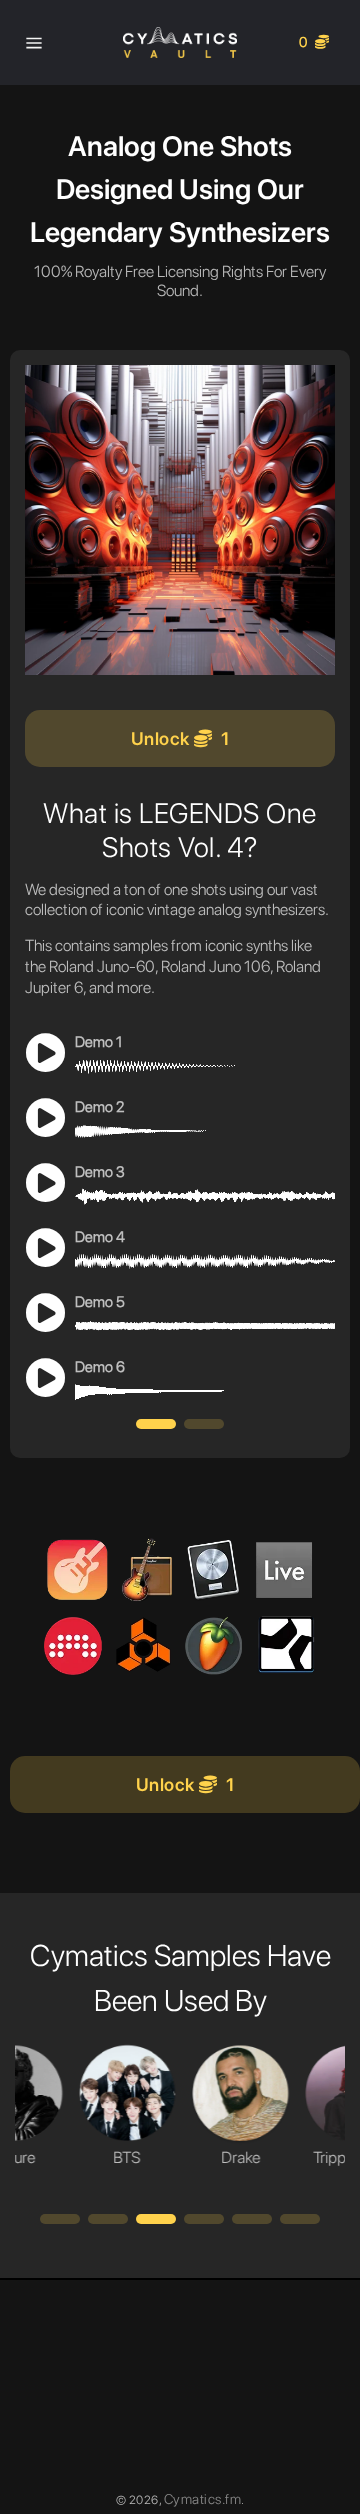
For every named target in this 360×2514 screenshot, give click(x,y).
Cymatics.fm (203, 2499)
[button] (156, 1424)
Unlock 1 (180, 738)
